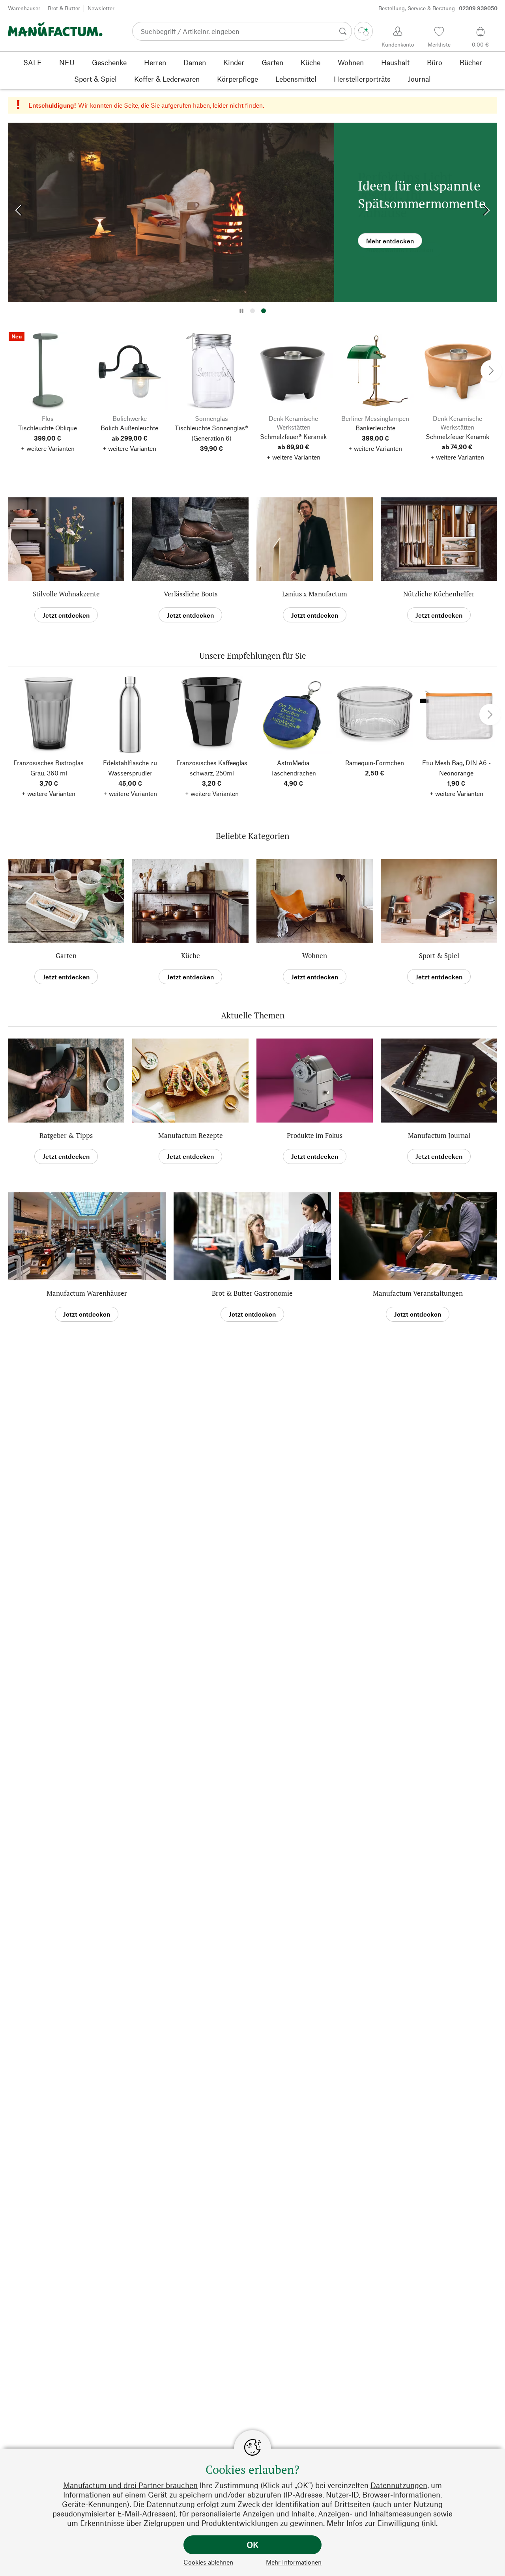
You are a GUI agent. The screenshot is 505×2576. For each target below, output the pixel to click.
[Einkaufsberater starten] (363, 31)
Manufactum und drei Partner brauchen (130, 2485)
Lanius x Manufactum (315, 594)
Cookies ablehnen (208, 2562)
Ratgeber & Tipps (66, 1135)
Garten (66, 955)
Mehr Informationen (294, 2562)
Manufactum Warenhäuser (87, 1293)
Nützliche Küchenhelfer (439, 594)
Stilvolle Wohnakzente (66, 594)
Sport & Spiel (439, 955)
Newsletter (101, 8)
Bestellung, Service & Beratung (438, 8)
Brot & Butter (64, 8)
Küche (191, 955)
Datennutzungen (399, 2485)
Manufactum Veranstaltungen (418, 1293)
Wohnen (315, 955)
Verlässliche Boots (191, 594)
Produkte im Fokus (315, 1135)
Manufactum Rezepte (191, 1135)
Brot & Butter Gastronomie (252, 1293)
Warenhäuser (24, 8)
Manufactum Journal (439, 1135)
